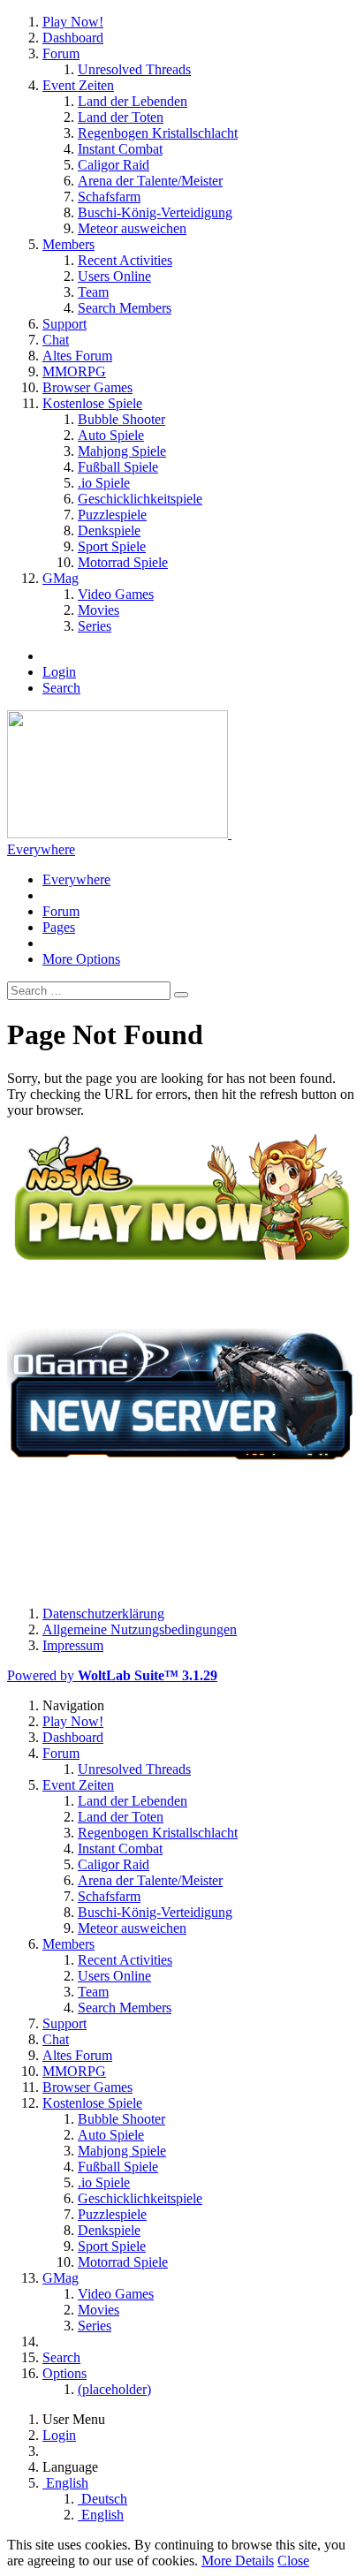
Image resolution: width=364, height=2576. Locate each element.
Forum (61, 911)
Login (59, 672)
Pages (59, 927)
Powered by (112, 1675)
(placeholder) (114, 2389)
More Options (81, 959)
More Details (238, 2561)
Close (293, 2561)
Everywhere (41, 849)
